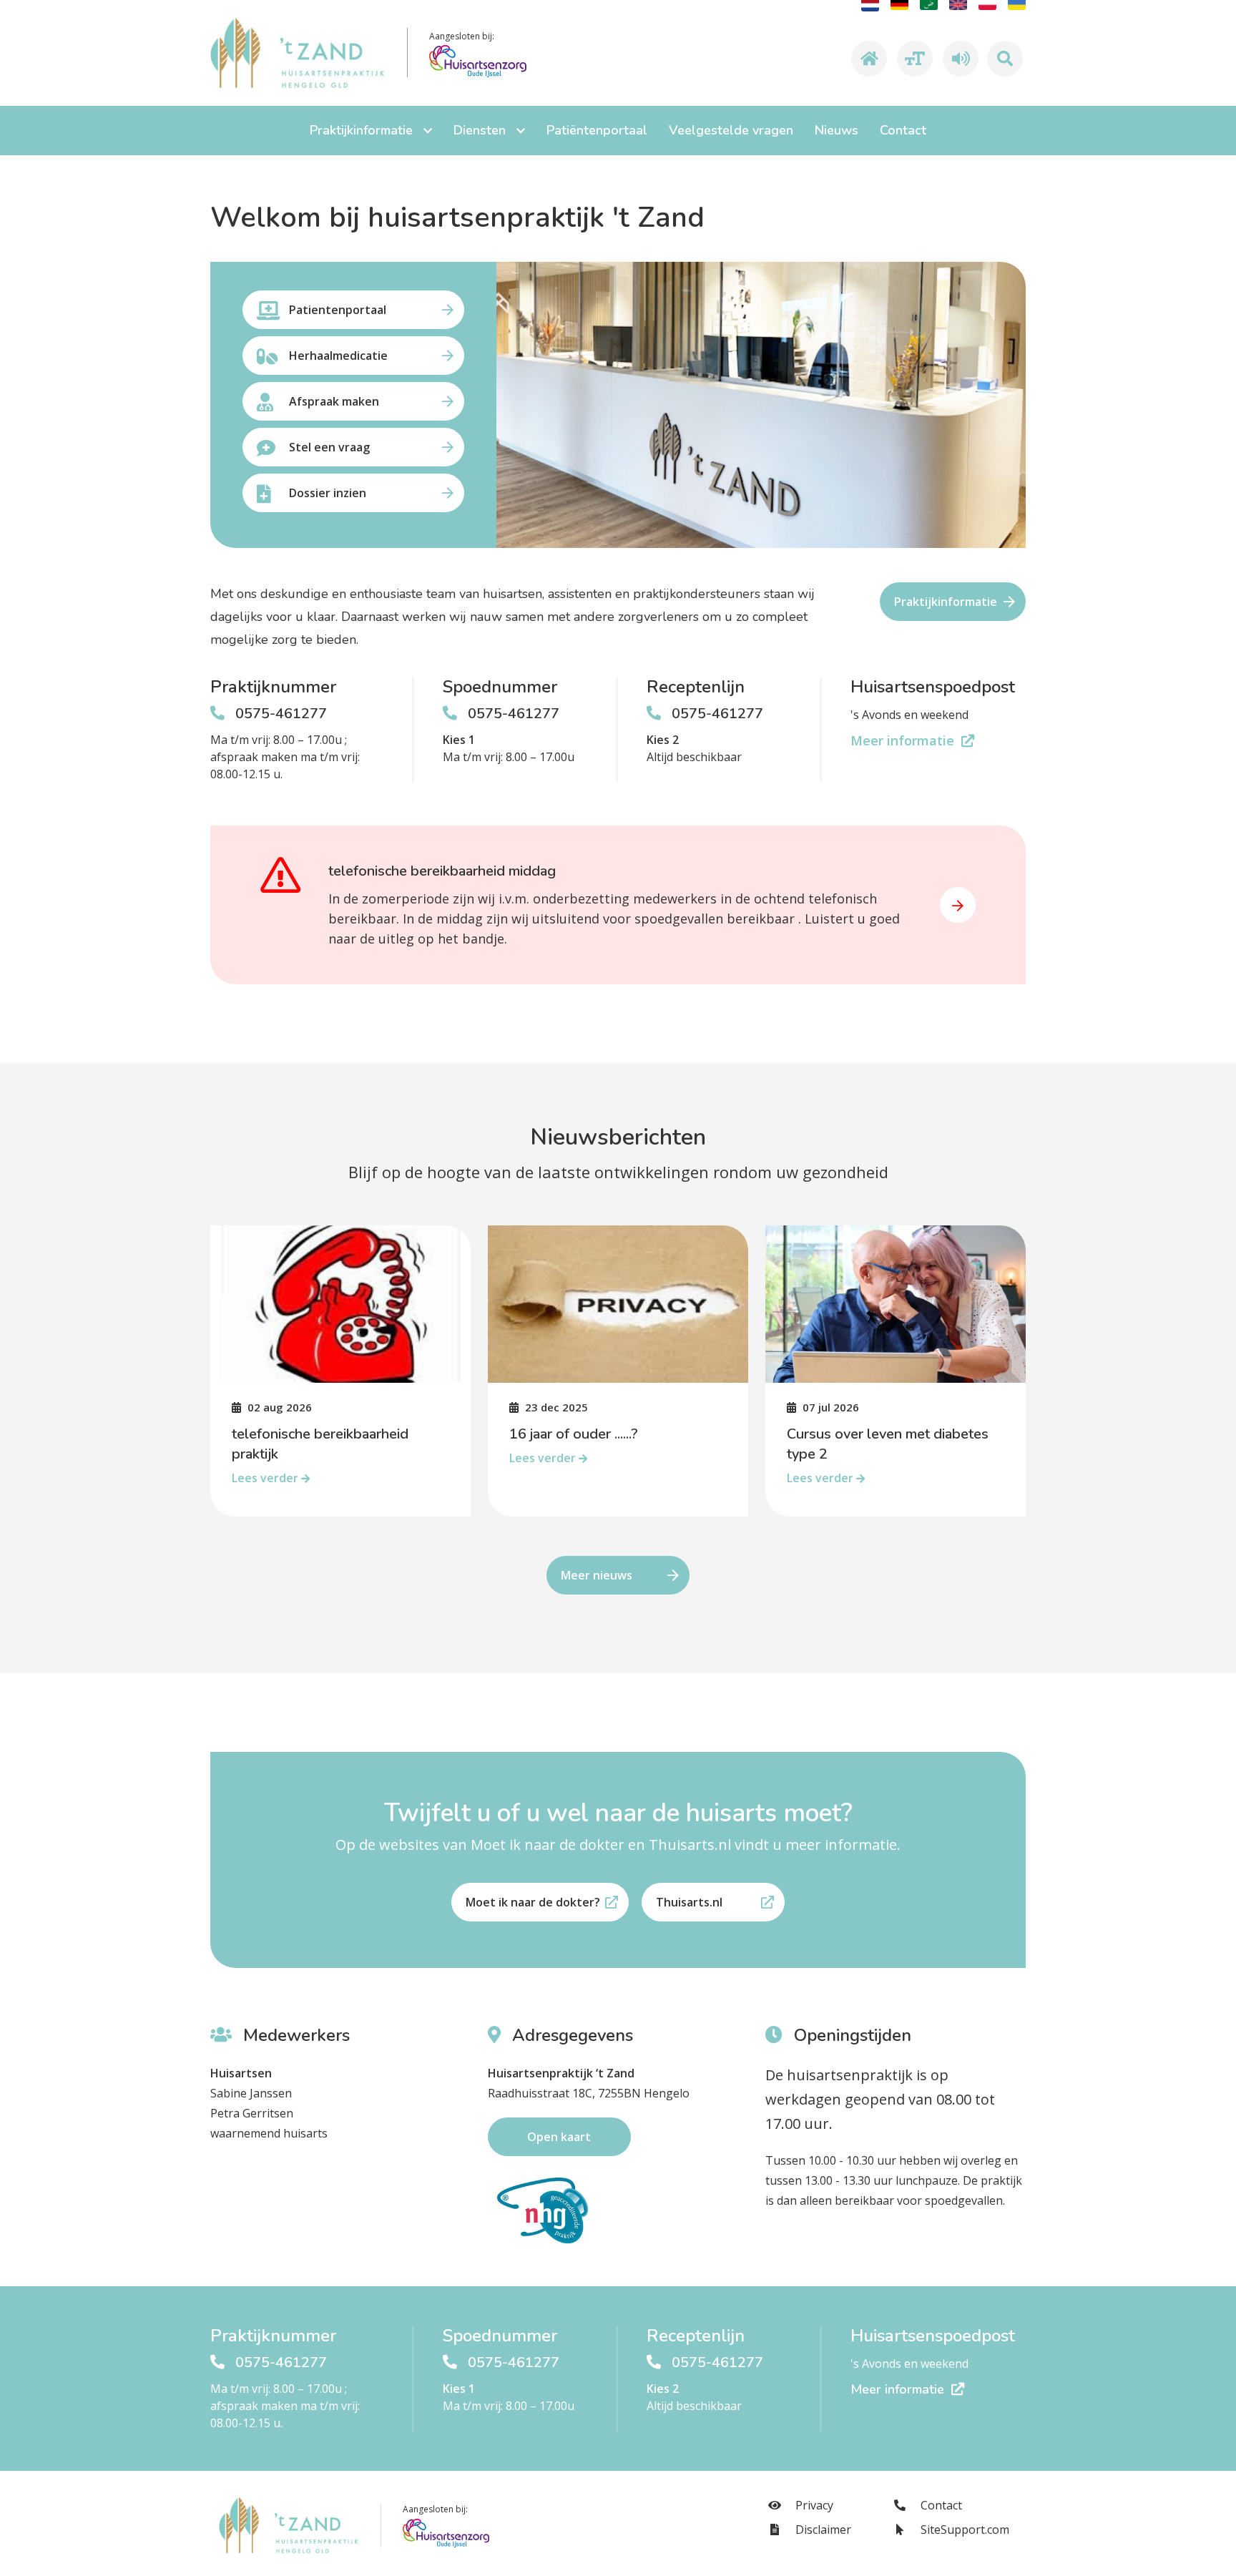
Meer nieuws (597, 1575)
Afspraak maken (334, 401)
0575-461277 (281, 714)
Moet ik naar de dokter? (533, 1902)
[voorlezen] (958, 59)
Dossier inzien (328, 493)
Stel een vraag (329, 447)
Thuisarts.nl (689, 1902)
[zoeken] (1005, 59)
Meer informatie (904, 740)
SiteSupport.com (963, 2530)
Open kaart (559, 2137)
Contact (940, 2505)
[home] (867, 59)
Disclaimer (822, 2530)
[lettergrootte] (913, 59)
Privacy (813, 2505)
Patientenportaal (338, 310)
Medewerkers (294, 2035)
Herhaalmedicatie (338, 356)
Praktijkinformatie (946, 602)
